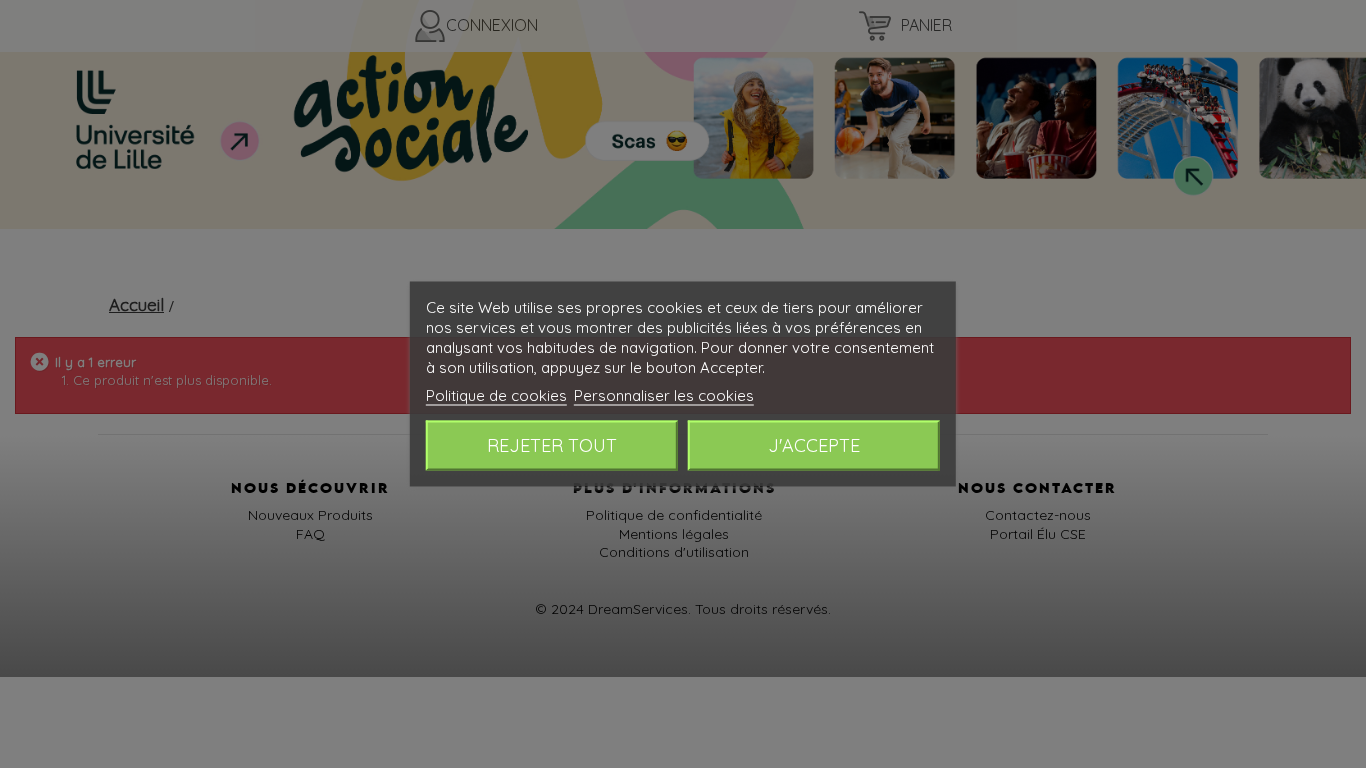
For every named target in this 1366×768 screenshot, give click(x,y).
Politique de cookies (496, 395)
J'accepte (814, 445)
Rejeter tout (552, 445)
